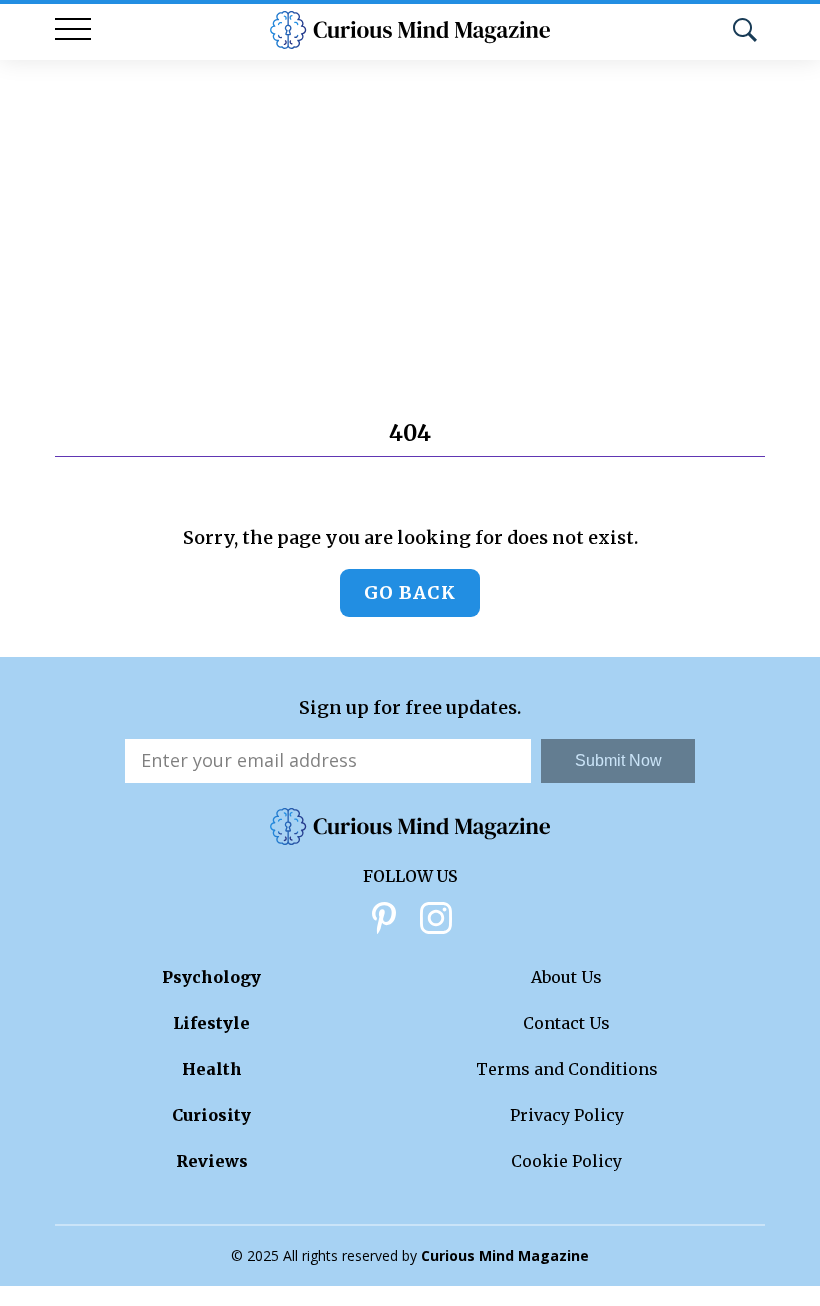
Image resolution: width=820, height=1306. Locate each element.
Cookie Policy (566, 1161)
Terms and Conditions (567, 1069)
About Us (566, 977)
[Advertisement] (410, 210)
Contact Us (566, 1023)
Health (212, 1069)
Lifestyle (211, 1023)
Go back (410, 592)
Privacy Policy (567, 1115)
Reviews (212, 1161)
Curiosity (211, 1115)
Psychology (211, 977)
